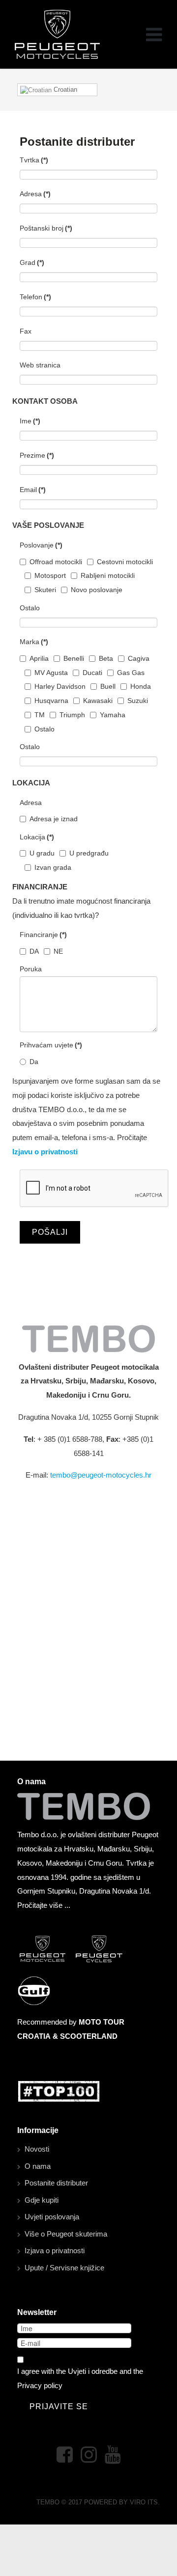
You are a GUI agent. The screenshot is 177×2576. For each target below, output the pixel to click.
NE (58, 951)
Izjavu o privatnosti (45, 1152)
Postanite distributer (56, 2183)
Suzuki (138, 701)
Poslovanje (41, 545)
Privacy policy (40, 2385)
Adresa (35, 194)
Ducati (92, 673)
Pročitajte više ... (44, 1905)
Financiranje (43, 935)
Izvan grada (53, 867)
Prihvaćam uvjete (51, 1045)
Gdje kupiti (42, 2200)
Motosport (50, 575)
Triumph (72, 715)
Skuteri (45, 590)
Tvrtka (34, 160)
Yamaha (113, 715)
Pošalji (50, 1232)
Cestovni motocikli (125, 562)
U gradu (42, 853)
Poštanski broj (46, 228)
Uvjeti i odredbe (93, 2371)
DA (34, 951)
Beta (106, 658)
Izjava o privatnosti (55, 2251)
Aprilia (39, 658)
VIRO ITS (144, 2502)
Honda (141, 686)
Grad (32, 262)
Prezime (37, 455)
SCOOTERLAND (89, 2036)
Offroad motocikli (56, 562)
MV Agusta (51, 673)
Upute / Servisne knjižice (64, 2268)
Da (34, 1062)
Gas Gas (131, 673)
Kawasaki (98, 701)
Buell (108, 686)
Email (33, 490)
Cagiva (139, 658)
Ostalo (30, 608)
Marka (34, 642)
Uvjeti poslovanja (52, 2217)
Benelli (74, 658)
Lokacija (37, 837)
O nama (38, 2166)
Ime (30, 421)
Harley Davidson (60, 686)
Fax (26, 331)
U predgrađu (89, 853)
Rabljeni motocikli (108, 575)
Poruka (31, 969)
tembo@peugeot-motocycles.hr (101, 1475)
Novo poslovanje (97, 590)
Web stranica (40, 365)
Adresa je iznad (54, 819)
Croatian (64, 90)
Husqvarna (51, 701)
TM (40, 715)
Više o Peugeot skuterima (66, 2234)
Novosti (37, 2149)
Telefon (35, 297)
